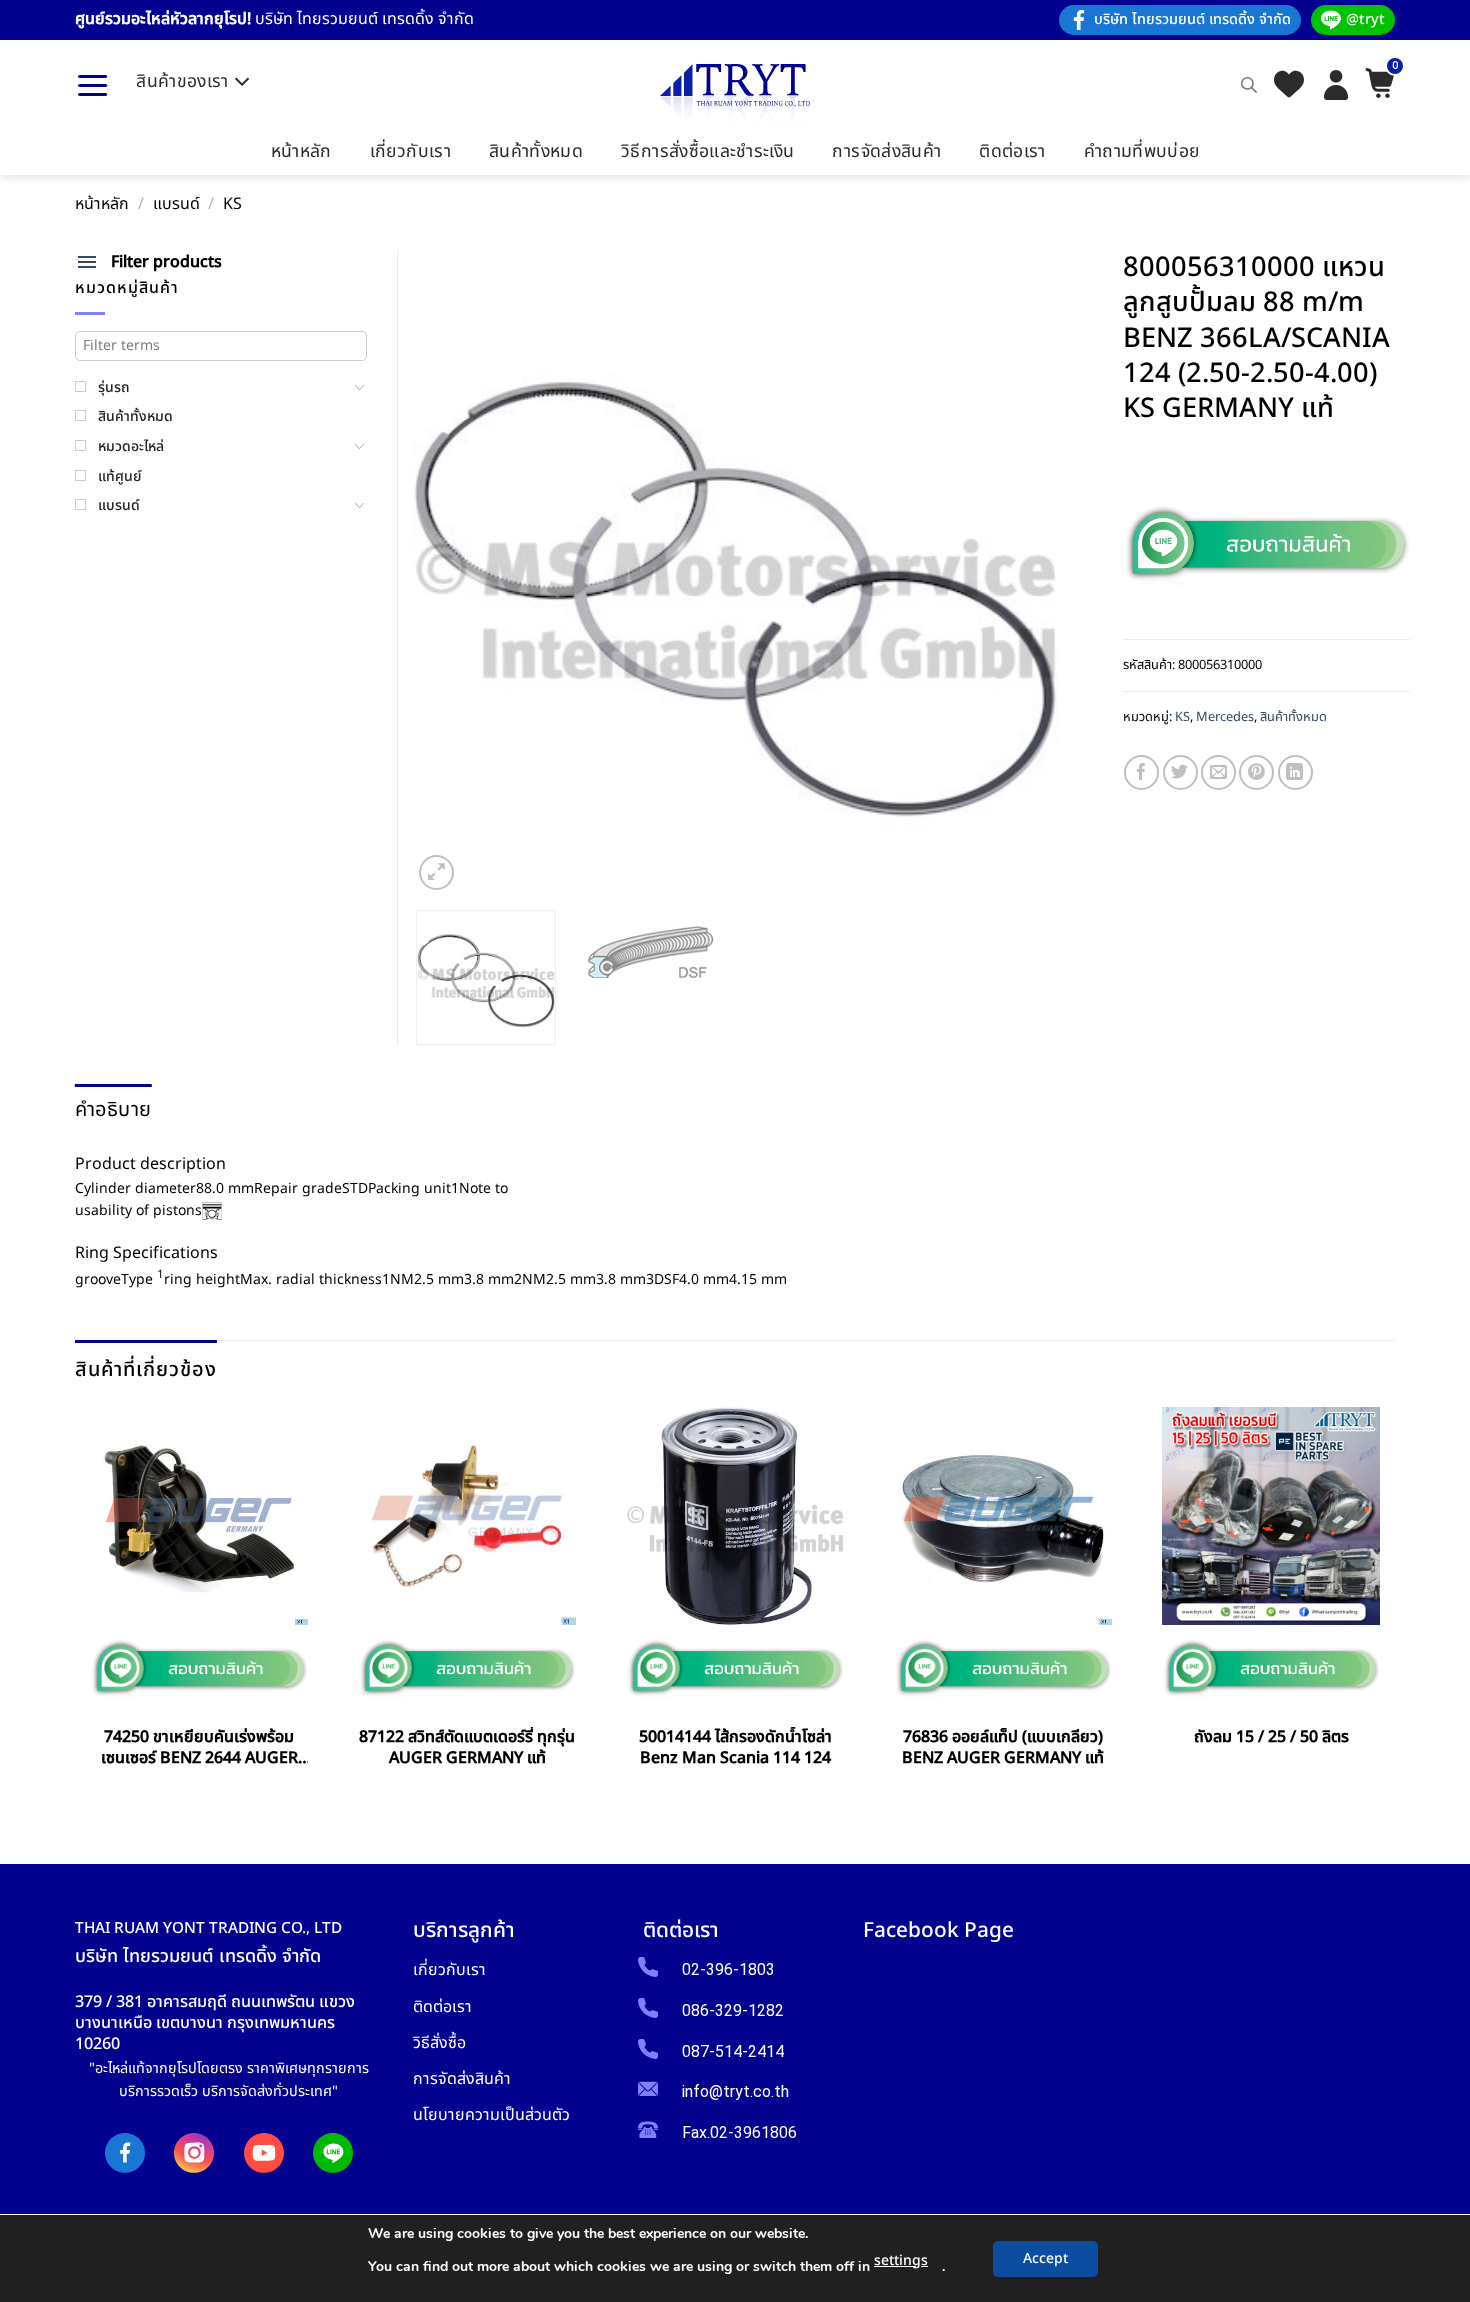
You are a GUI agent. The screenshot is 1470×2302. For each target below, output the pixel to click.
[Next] (1019, 572)
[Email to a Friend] (1218, 772)
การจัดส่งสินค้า (886, 151)
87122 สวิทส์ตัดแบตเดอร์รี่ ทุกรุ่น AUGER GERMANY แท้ (467, 1748)
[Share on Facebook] (1141, 772)
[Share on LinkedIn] (1295, 772)
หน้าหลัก (301, 151)
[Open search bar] (1249, 85)
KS (232, 204)
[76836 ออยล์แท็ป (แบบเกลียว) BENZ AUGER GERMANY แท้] (1003, 1516)
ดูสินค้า (199, 1804)
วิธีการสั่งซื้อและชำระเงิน (707, 151)
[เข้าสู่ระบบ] (1336, 85)
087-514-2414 (733, 2051)
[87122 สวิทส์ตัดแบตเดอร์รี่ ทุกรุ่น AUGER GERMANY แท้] (467, 1516)
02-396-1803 (728, 1969)
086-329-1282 (733, 2010)
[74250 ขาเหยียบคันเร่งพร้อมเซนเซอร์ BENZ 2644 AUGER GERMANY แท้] (199, 1516)
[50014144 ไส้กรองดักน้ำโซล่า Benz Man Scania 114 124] (735, 1516)
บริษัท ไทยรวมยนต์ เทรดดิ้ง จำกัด (1192, 19)
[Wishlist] (1289, 85)
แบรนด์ (176, 204)
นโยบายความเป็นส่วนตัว (491, 2114)
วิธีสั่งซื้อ (439, 2042)
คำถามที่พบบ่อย (1142, 151)
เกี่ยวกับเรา (410, 151)
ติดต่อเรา (1012, 151)
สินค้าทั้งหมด (536, 151)
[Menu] (92, 85)
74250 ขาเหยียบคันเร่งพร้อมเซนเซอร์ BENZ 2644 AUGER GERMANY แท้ (199, 1748)
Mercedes (1225, 717)
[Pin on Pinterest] (1256, 772)
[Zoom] (436, 872)
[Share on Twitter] (1180, 772)
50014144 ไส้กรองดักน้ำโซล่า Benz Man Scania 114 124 (735, 1748)
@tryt (1365, 19)
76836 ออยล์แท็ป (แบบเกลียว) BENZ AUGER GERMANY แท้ (1003, 1748)
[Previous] (451, 572)
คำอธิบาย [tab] (113, 1110)
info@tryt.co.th (735, 2091)
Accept (1045, 2258)
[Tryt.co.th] (735, 95)
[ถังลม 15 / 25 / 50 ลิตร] (1271, 1516)
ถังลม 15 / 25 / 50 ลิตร (1271, 1737)
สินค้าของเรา (182, 81)
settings (901, 2260)
